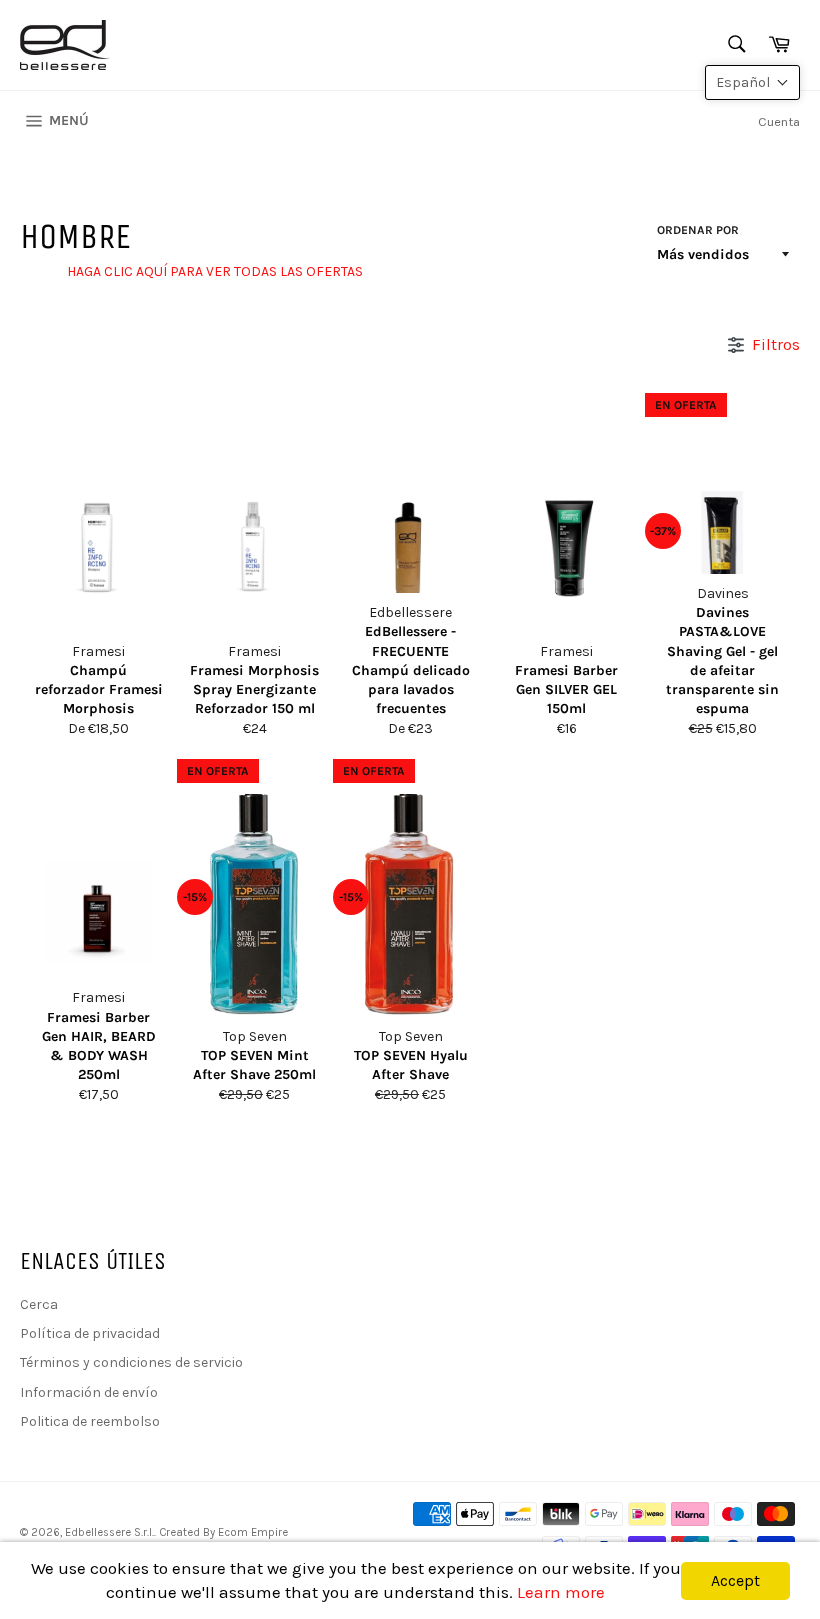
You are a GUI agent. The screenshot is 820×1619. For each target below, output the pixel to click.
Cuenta (779, 121)
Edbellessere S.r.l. (109, 1532)
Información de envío (89, 1392)
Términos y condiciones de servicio (131, 1362)
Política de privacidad (90, 1333)
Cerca (39, 1304)
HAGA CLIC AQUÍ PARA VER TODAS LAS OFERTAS (215, 271)
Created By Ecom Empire (223, 1532)
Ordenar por (698, 230)
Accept (735, 1580)
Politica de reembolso (90, 1421)
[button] (752, 82)
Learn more (561, 1592)
